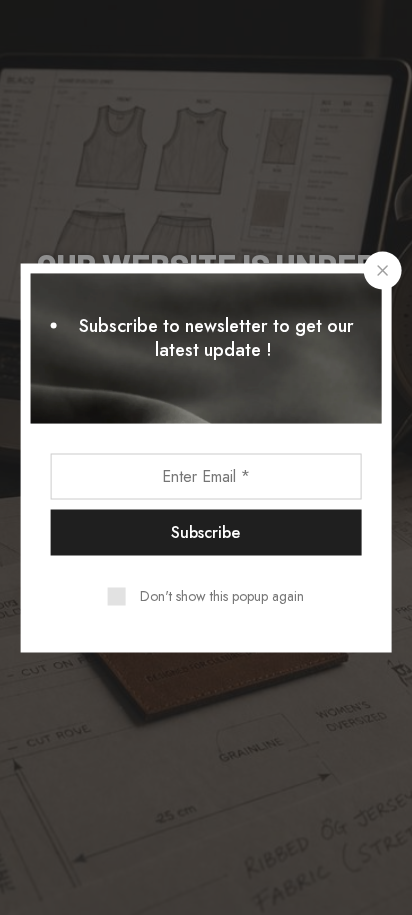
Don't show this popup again (222, 595)
